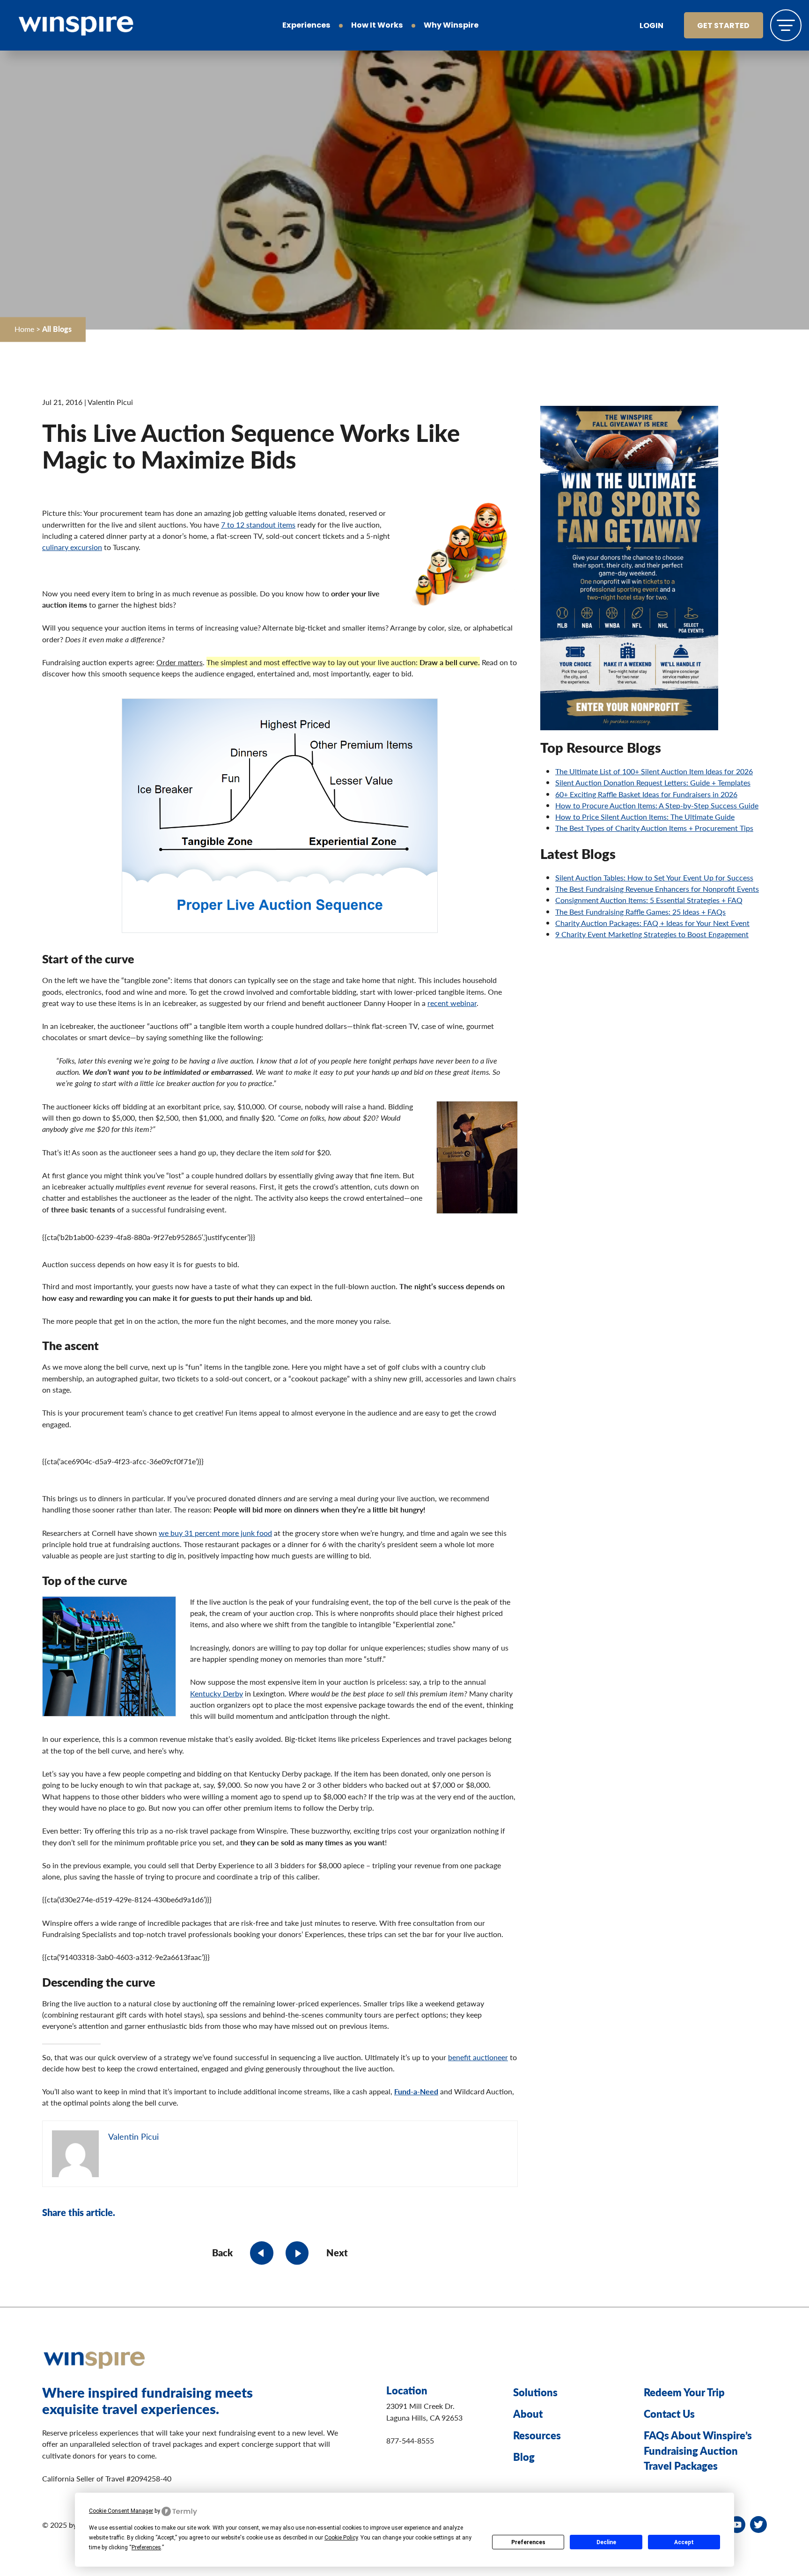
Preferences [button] (146, 2547)
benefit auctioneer (478, 2057)
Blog (524, 2457)
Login (651, 26)
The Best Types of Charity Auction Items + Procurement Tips (654, 828)
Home (24, 329)
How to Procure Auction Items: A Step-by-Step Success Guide (657, 805)
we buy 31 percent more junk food (215, 1533)
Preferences (528, 2542)
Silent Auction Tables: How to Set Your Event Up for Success (654, 877)
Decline (606, 2542)
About (528, 2414)
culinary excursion (72, 547)
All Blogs (57, 329)
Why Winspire (451, 26)
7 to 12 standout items (258, 525)
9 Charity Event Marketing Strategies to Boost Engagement (652, 934)
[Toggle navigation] (786, 25)
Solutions (535, 2392)
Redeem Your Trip (684, 2392)
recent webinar (452, 1003)
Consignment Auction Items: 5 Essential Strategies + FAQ (649, 900)
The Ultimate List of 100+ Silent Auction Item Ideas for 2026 (654, 771)
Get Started (723, 26)
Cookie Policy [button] (341, 2538)
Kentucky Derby (217, 1693)
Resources (537, 2435)
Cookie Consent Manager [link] (121, 2511)
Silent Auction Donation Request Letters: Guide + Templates (653, 782)
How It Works (377, 26)
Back (222, 2253)
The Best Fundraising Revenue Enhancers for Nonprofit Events (657, 889)
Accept (684, 2542)
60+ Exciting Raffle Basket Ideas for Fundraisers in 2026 (646, 794)
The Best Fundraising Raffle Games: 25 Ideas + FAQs (640, 912)
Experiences (306, 26)
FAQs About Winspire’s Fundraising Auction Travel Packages (698, 2450)
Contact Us (669, 2414)
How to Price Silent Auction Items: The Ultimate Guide (645, 817)
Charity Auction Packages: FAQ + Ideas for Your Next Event (652, 923)
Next (337, 2253)
